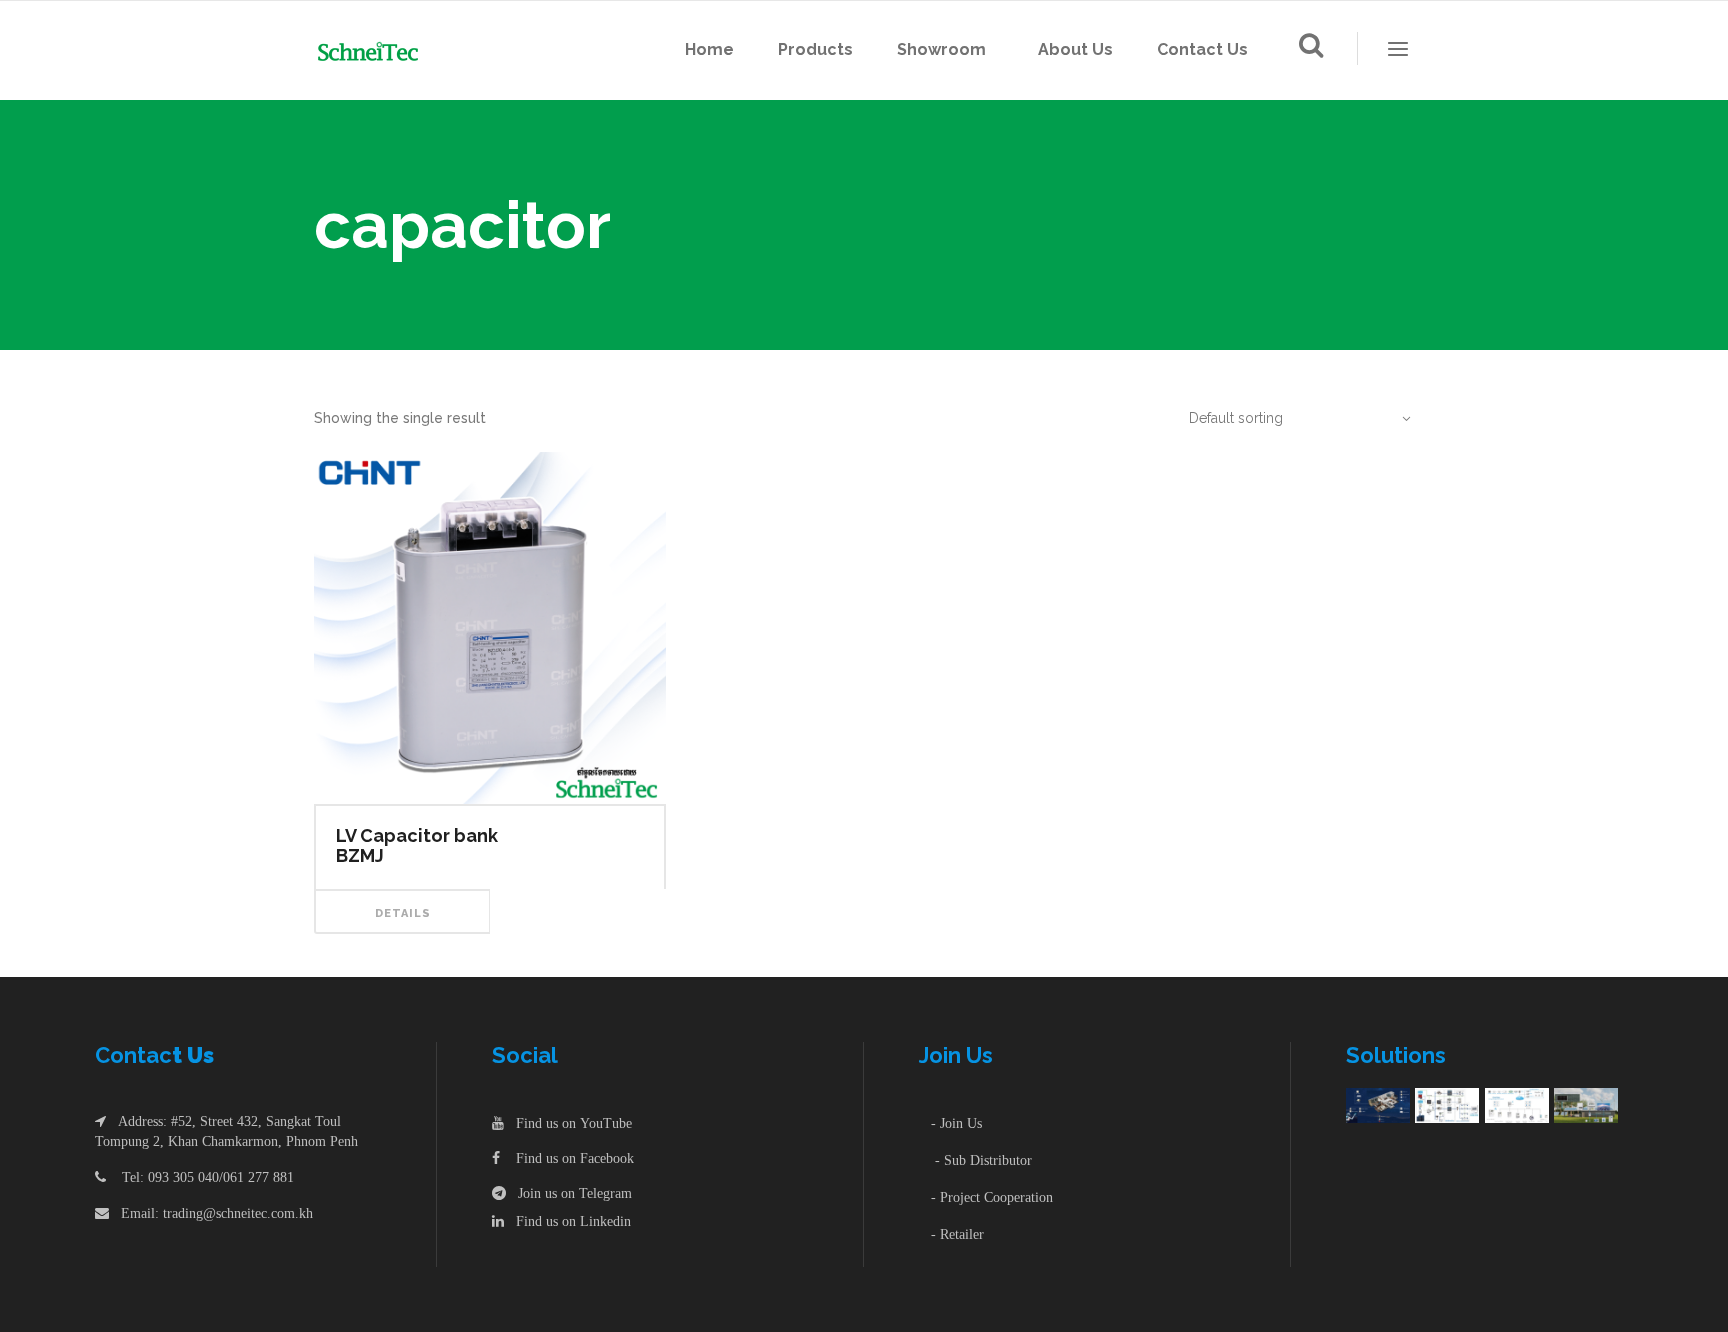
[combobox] (1289, 418)
